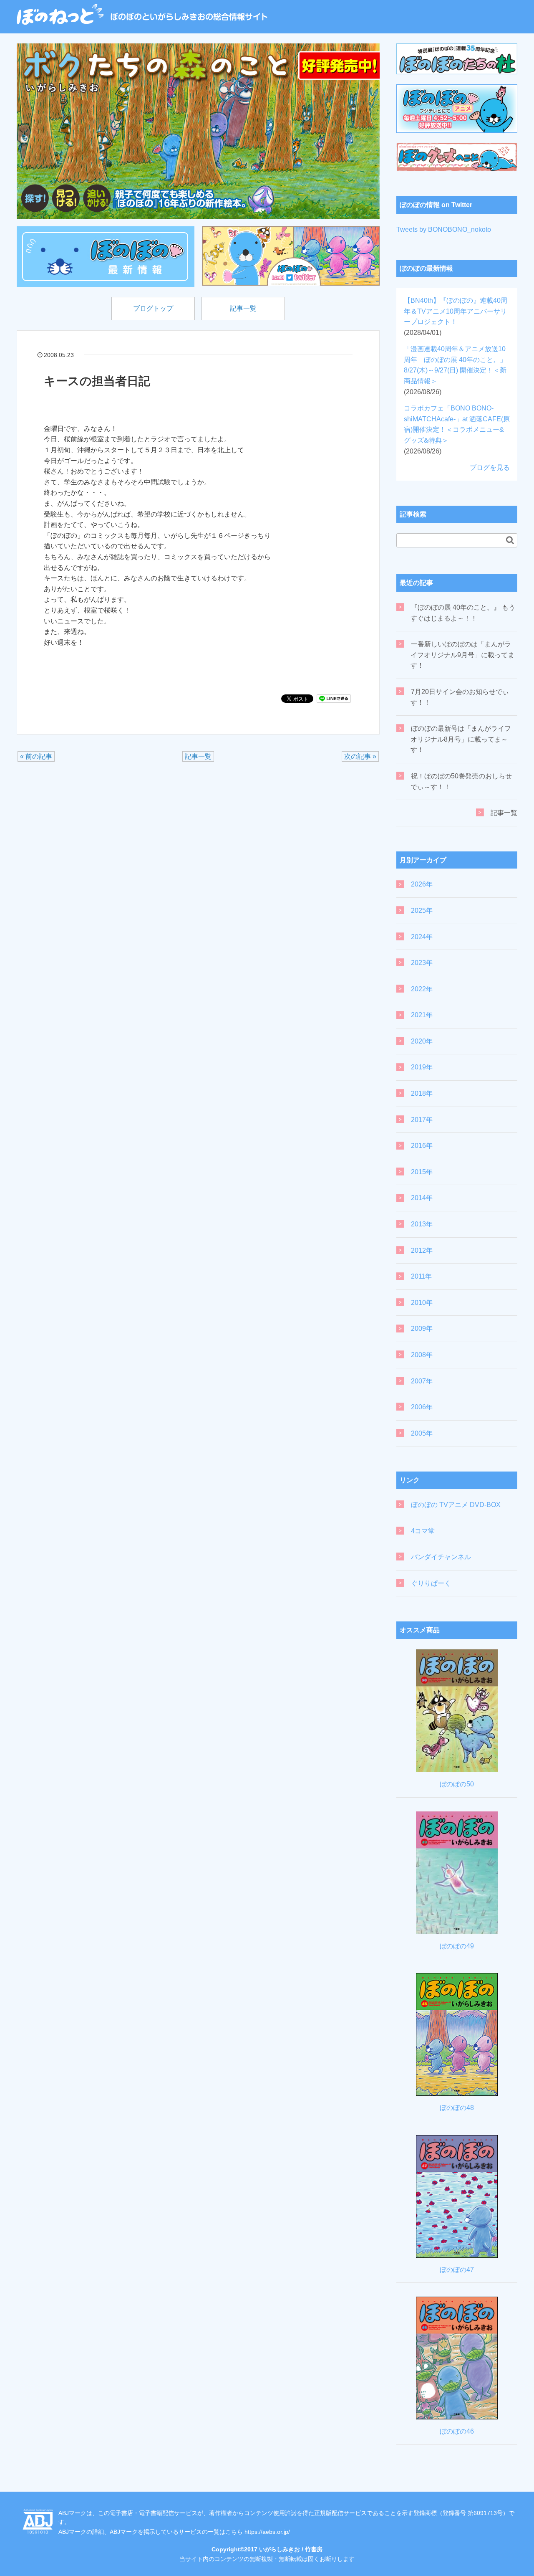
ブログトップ (153, 308)
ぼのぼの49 (457, 1946)
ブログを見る (490, 467)
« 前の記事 (36, 756)
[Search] (510, 540)
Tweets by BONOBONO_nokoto (444, 229)
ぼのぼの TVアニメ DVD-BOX (456, 1505)
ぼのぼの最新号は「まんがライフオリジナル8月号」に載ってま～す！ (461, 739)
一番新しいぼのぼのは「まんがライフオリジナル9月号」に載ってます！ (462, 655)
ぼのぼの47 (457, 2270)
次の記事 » (360, 756)
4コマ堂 (423, 1531)
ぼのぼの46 (457, 2431)
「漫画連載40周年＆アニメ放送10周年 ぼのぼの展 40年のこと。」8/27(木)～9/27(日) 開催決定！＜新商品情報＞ (455, 370)
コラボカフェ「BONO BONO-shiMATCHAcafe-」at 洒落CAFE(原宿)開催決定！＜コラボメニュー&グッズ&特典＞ (457, 429)
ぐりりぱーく (431, 1583)
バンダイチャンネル (441, 1557)
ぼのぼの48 (457, 2108)
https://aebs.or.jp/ (267, 2532)
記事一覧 (243, 308)
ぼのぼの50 (457, 1784)
